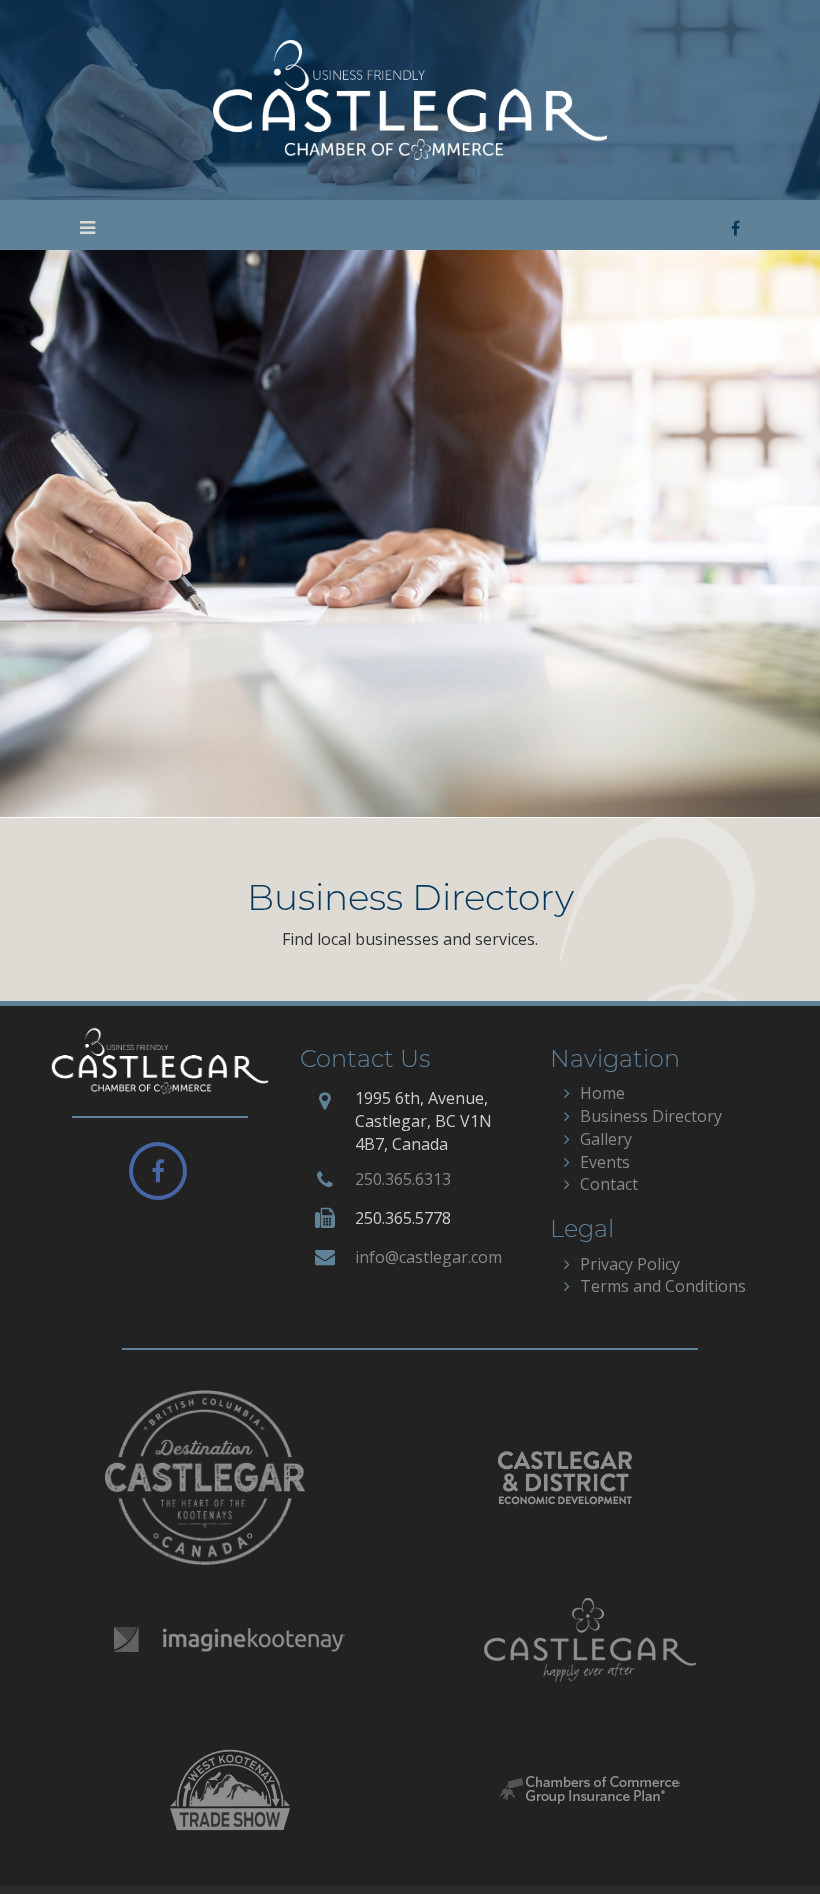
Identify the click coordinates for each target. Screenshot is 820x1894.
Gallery (606, 1139)
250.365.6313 (403, 1179)
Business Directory (651, 1116)
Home (602, 1093)
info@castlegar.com (428, 1257)
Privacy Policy (630, 1264)
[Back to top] (764, 1838)
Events (605, 1162)
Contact (609, 1184)
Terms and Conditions (663, 1286)
